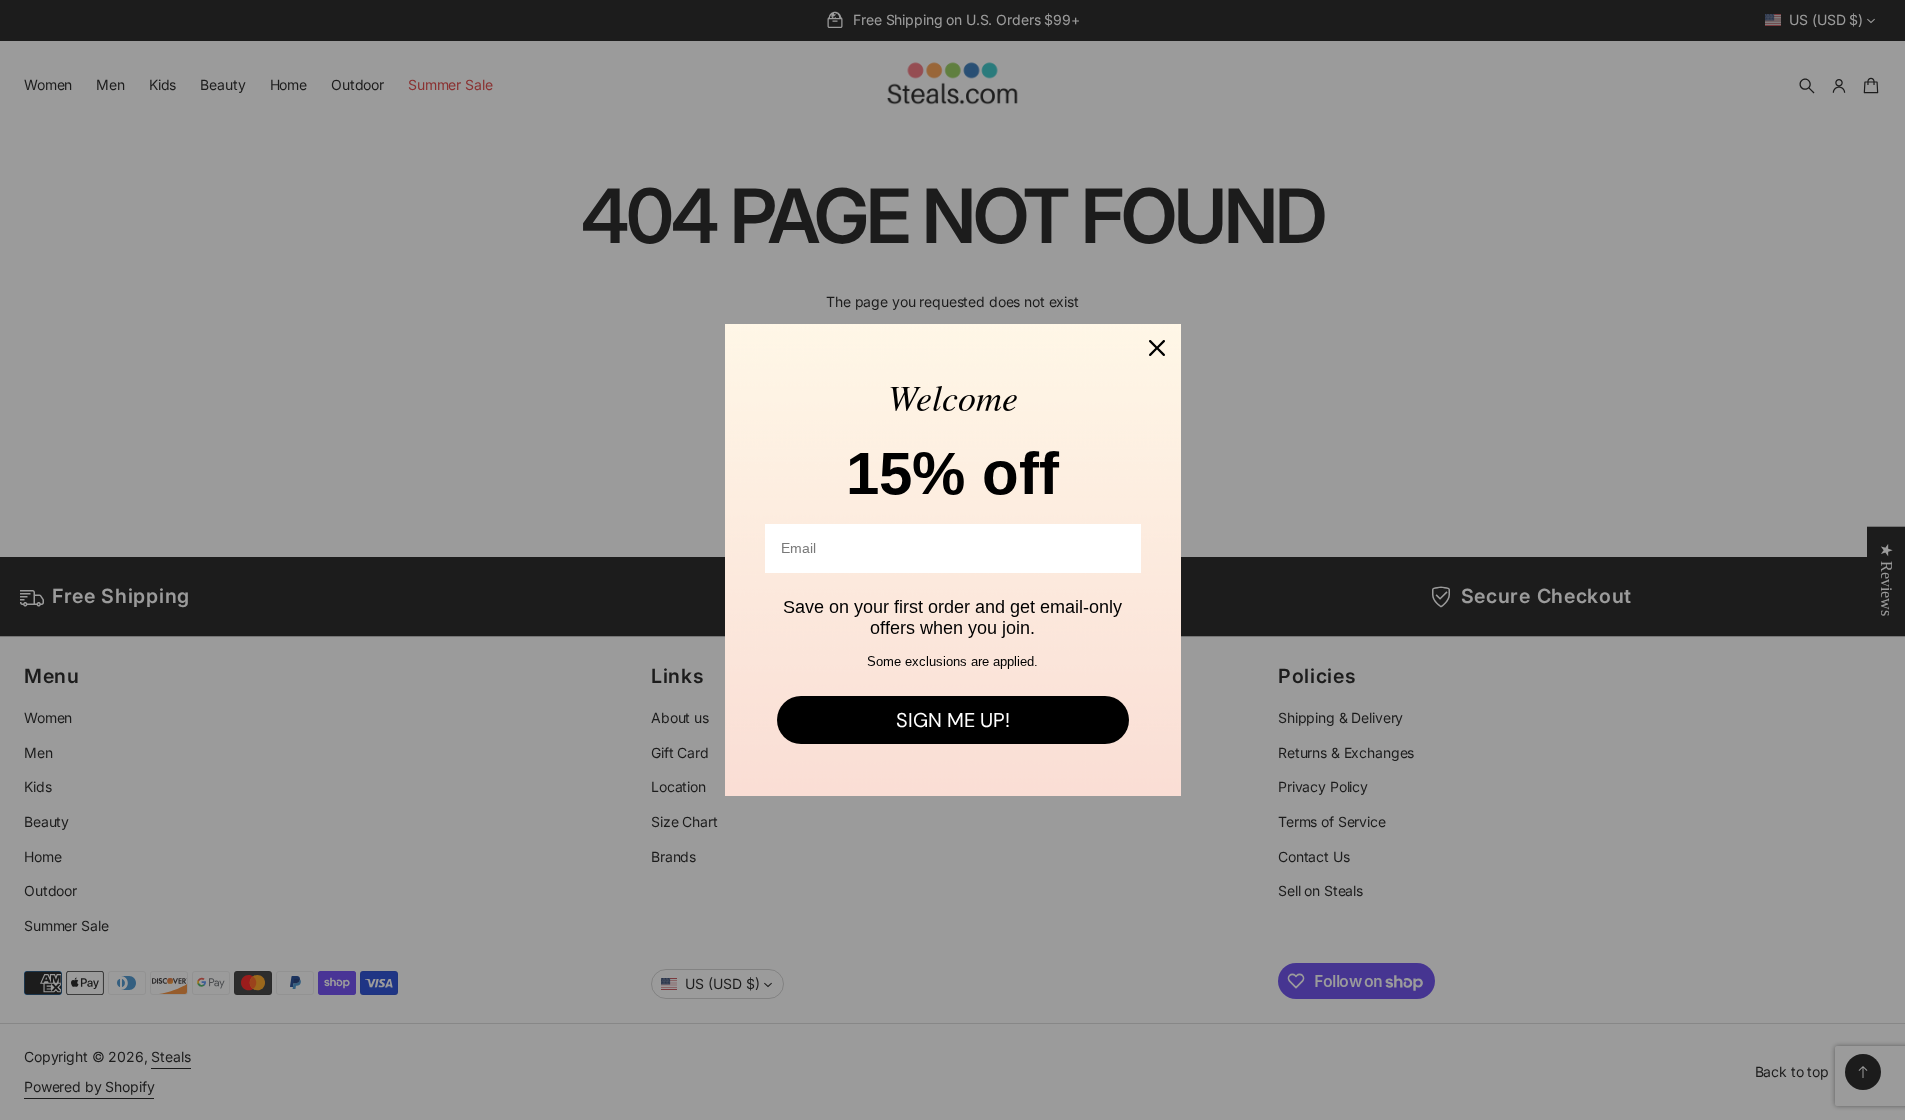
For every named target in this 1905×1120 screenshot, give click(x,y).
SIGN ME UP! (953, 720)
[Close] (1157, 348)
